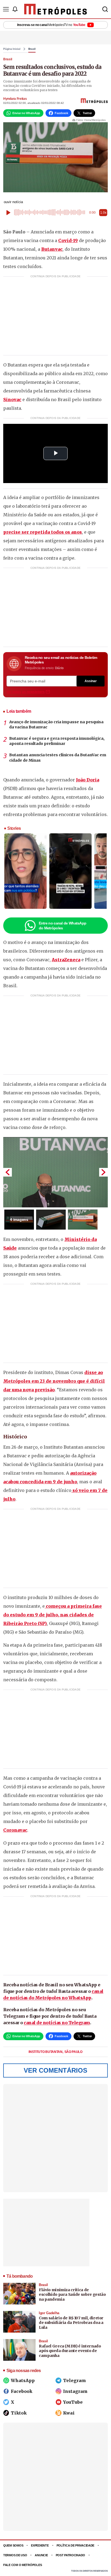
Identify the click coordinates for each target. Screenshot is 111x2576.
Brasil (32, 49)
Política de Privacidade (76, 2545)
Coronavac (15, 1830)
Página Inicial (12, 49)
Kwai (69, 2413)
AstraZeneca (66, 960)
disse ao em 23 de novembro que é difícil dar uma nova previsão (54, 1381)
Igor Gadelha (49, 2313)
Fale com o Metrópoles (22, 2565)
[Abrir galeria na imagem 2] (51, 1220)
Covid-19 (68, 240)
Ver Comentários (55, 2070)
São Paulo (73, 2052)
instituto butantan (46, 2052)
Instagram (75, 2391)
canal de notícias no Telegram (57, 2023)
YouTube (73, 2402)
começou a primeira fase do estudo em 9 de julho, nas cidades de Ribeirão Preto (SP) (53, 1615)
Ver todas (26, 692)
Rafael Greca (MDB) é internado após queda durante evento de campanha (70, 2351)
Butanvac (52, 249)
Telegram (74, 2380)
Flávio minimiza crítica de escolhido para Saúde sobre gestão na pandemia (72, 2295)
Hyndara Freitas (15, 99)
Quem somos (13, 2545)
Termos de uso (15, 2555)
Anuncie (41, 2555)
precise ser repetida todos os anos (43, 532)
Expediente (40, 2545)
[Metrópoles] (56, 9)
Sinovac (12, 399)
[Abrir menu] (6, 9)
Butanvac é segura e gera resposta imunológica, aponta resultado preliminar (57, 741)
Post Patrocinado (71, 2555)
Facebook (22, 2391)
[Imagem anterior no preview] (8, 1172)
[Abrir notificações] (15, 9)
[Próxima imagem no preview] (103, 1172)
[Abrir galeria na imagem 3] (83, 1220)
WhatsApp (23, 2380)
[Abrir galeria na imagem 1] (55, 1172)
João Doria (88, 780)
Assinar (91, 681)
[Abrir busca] (105, 9)
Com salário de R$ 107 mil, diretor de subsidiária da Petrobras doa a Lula (71, 2323)
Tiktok (19, 2413)
